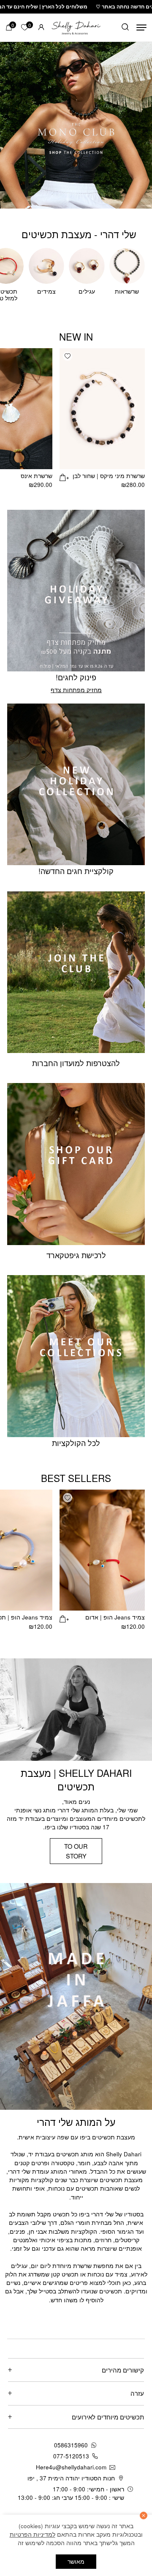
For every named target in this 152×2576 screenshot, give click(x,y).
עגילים (87, 291)
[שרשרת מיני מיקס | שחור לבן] (102, 409)
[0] (9, 27)
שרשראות (127, 291)
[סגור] (144, 2516)
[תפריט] (141, 28)
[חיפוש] (125, 28)
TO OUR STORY (76, 1851)
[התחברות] (41, 27)
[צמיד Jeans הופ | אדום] (102, 1550)
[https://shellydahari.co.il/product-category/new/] (76, 125)
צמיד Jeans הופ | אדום (115, 1617)
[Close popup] (15, 2391)
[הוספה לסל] (64, 477)
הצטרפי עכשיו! (76, 2472)
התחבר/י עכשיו (46, 2492)
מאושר (76, 2561)
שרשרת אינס (37, 476)
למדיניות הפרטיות (33, 2534)
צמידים (46, 291)
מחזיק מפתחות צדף (76, 690)
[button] (68, 356)
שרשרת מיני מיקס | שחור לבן (109, 476)
